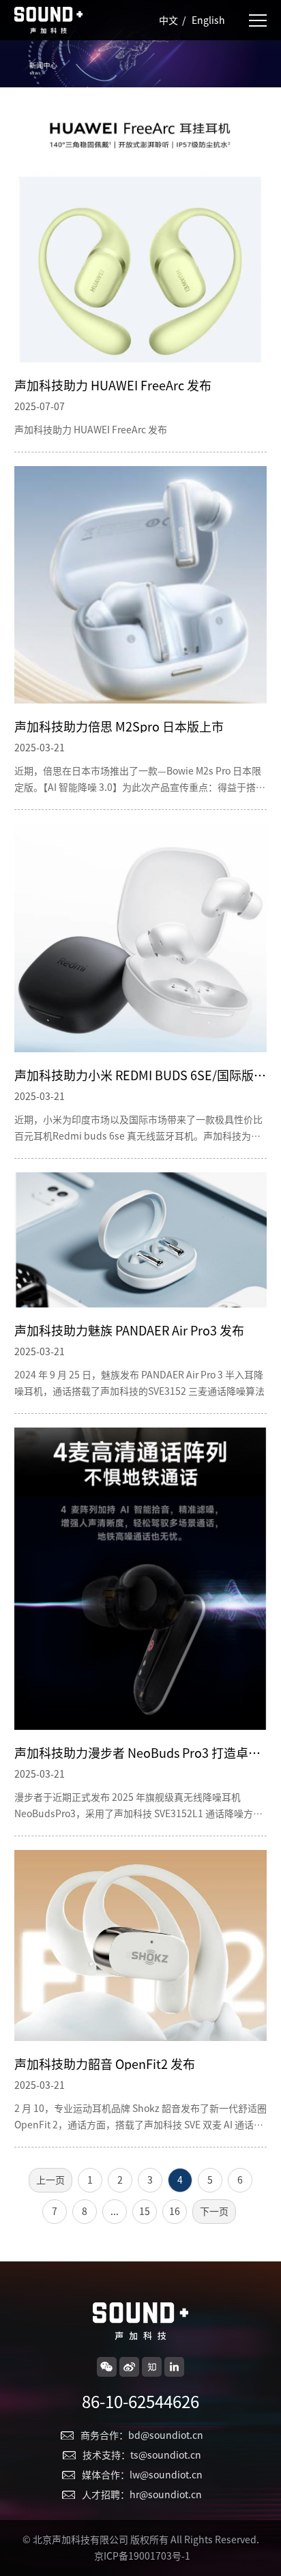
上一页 (50, 2180)
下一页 (214, 2212)
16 (175, 2212)
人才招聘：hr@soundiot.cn (142, 2495)
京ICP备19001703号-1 (142, 2556)
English (208, 20)
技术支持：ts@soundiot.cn (142, 2455)
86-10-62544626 (140, 2402)
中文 (168, 20)
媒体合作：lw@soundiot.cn (142, 2475)
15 (145, 2212)
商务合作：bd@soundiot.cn (142, 2435)
